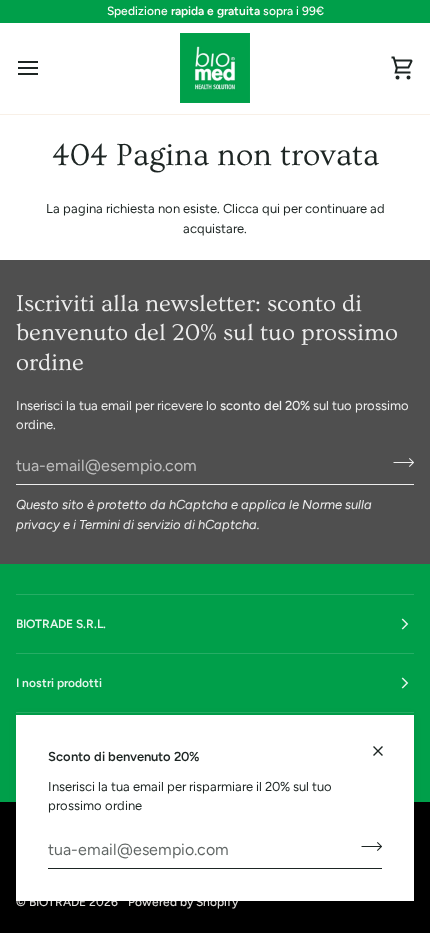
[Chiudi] (386, 742)
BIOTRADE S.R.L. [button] (61, 624)
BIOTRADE (57, 902)
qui (271, 208)
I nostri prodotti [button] (59, 683)
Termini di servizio (130, 524)
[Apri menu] (46, 68)
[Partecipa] (365, 847)
